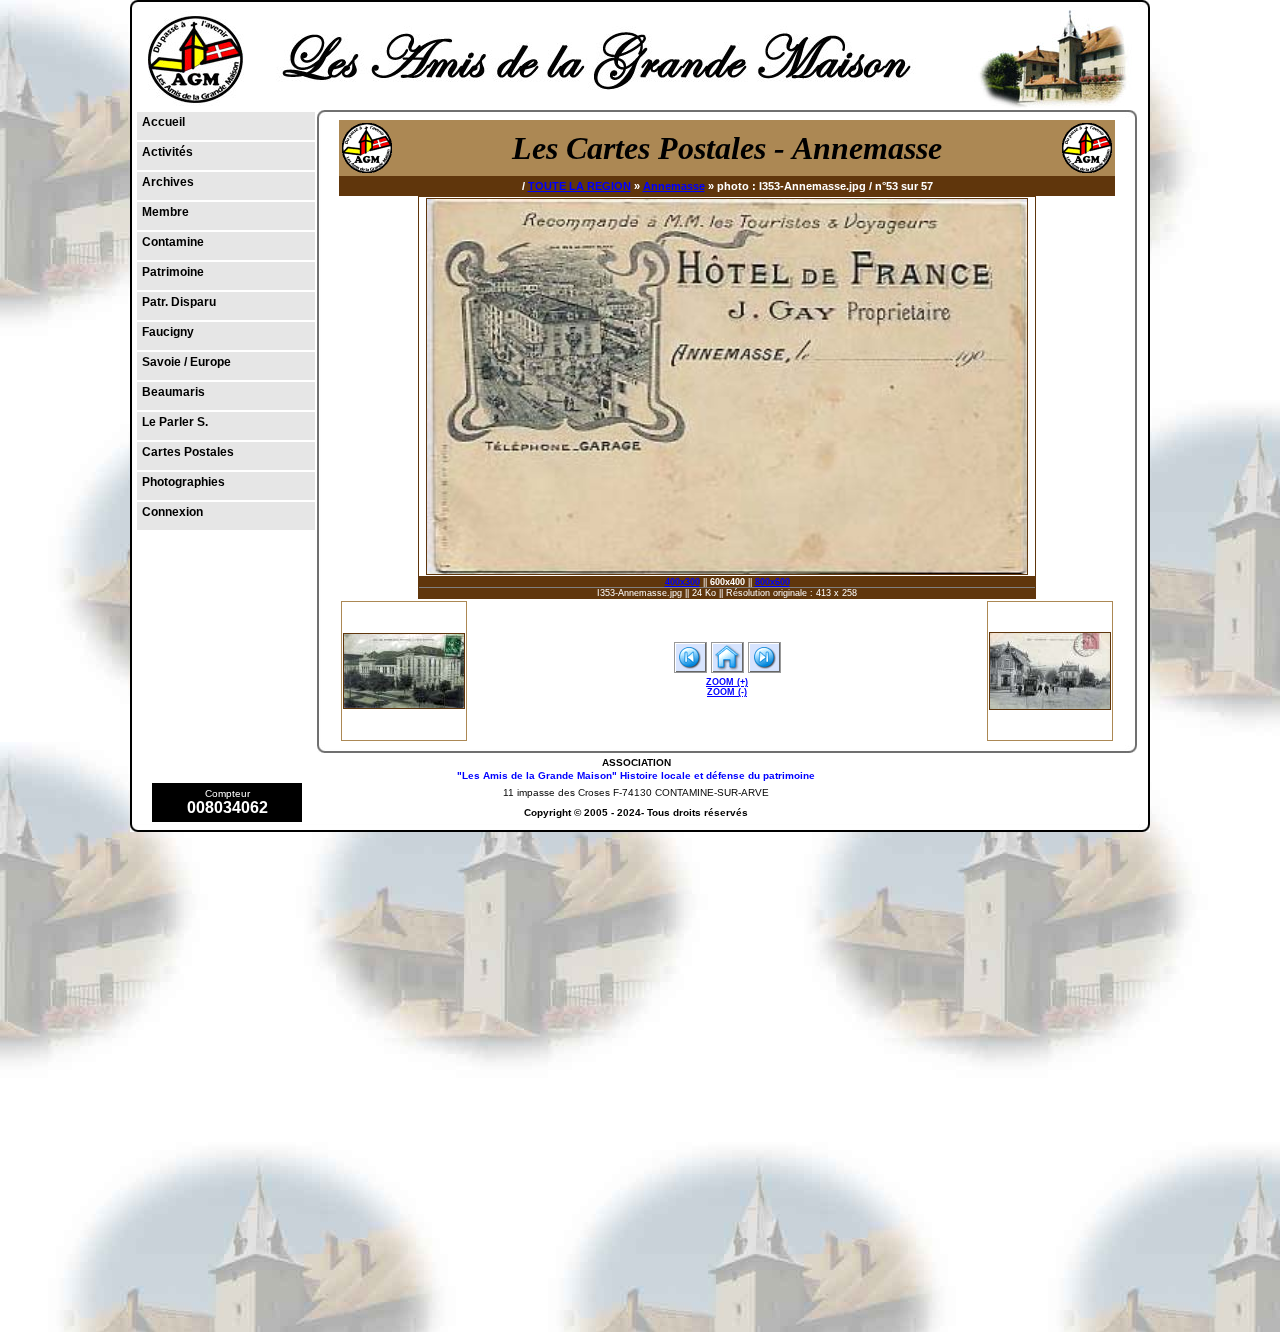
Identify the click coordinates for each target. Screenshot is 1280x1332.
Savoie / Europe (186, 362)
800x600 (772, 582)
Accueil (163, 122)
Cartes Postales (188, 452)
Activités (167, 152)
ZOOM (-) (727, 692)
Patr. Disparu (179, 302)
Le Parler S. (175, 422)
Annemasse (674, 186)
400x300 (682, 582)
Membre (165, 212)
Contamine (173, 242)
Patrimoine (173, 272)
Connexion (172, 512)
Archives (168, 182)
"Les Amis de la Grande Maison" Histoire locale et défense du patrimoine (636, 775)
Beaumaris (173, 392)
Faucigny (168, 332)
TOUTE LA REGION (579, 186)
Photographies (183, 482)
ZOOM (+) (727, 682)
